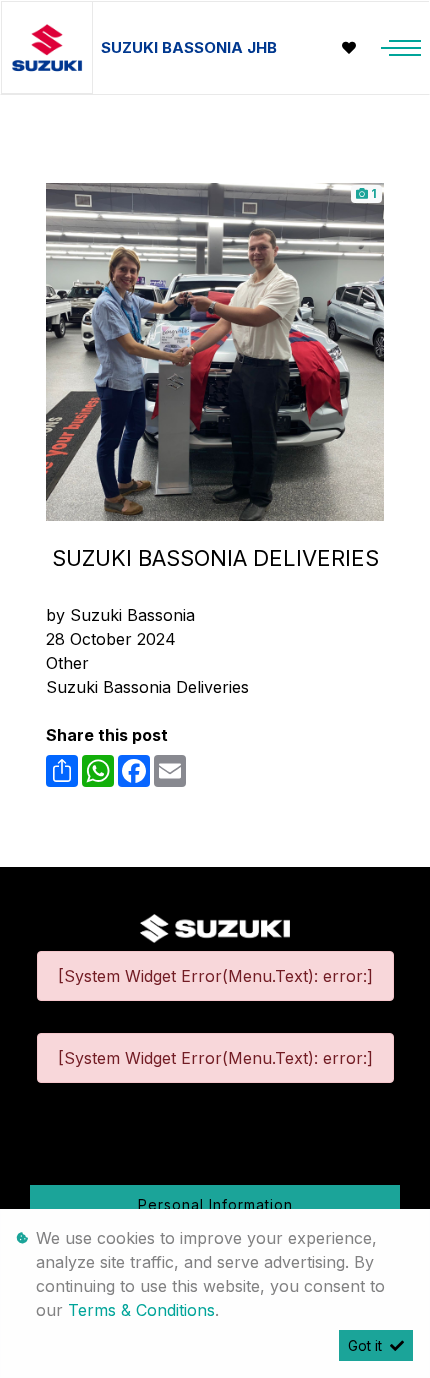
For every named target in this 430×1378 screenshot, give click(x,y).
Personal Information (215, 1204)
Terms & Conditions (141, 1310)
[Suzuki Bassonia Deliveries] (215, 350)
